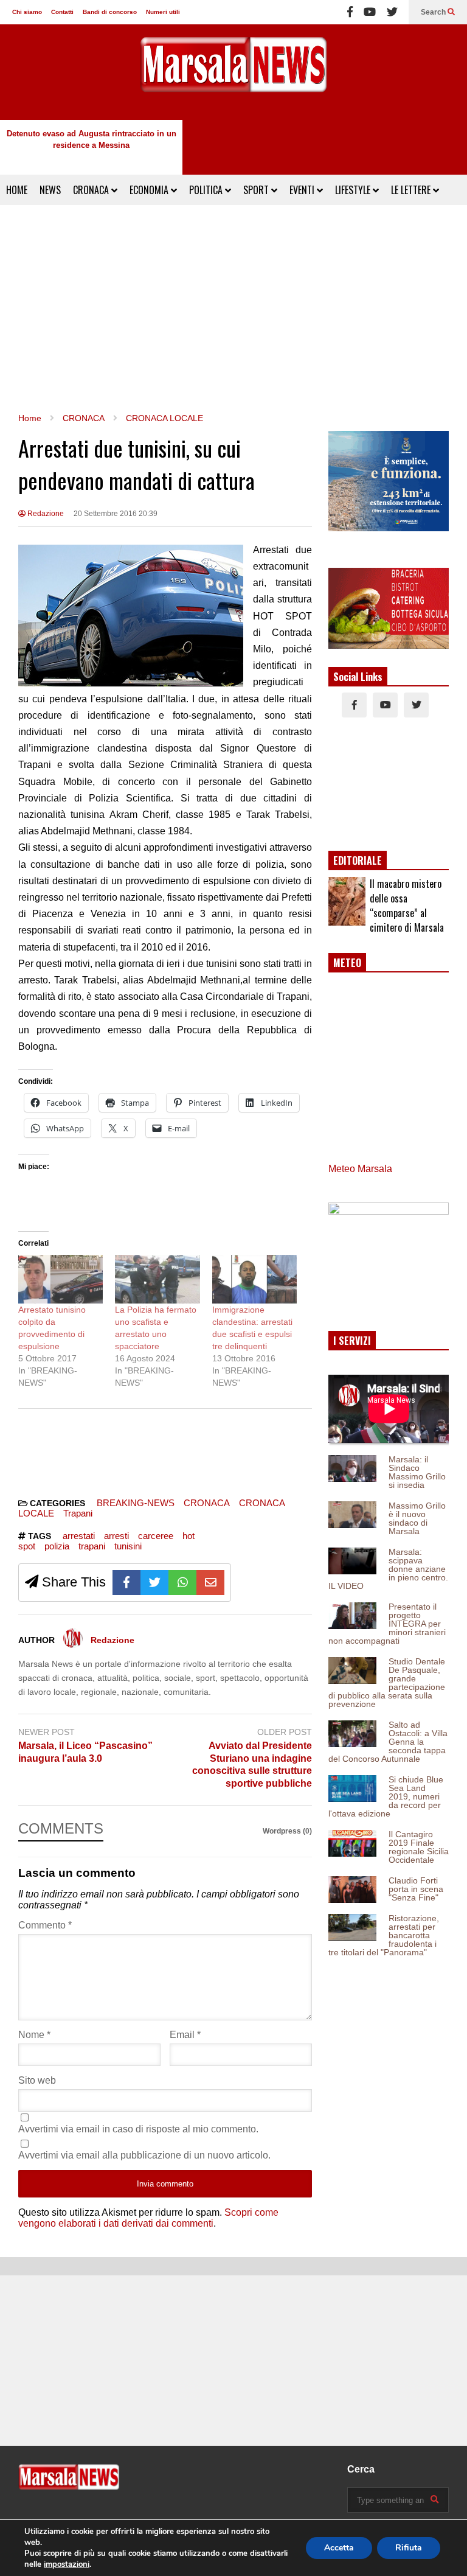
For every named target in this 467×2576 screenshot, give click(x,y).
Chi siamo (27, 12)
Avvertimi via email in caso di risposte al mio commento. (138, 2129)
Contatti (62, 12)
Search (434, 12)
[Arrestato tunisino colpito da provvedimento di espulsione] (61, 1279)
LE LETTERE (412, 190)
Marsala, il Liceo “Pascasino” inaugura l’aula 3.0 (85, 1752)
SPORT (257, 190)
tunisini (128, 1546)
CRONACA (92, 190)
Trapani (78, 1513)
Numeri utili (163, 12)
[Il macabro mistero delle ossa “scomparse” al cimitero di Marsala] (347, 901)
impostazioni (67, 2564)
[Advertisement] (233, 309)
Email (185, 2035)
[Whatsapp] (182, 1583)
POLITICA (207, 190)
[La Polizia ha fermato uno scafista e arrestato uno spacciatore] (157, 1279)
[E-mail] (210, 1583)
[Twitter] (392, 12)
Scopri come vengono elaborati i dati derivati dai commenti (148, 2218)
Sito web (37, 2080)
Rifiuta (409, 2548)
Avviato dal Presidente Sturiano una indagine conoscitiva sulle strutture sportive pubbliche (252, 1764)
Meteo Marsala (360, 1169)
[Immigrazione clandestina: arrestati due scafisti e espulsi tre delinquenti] (254, 1279)
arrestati (79, 1536)
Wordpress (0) (287, 1831)
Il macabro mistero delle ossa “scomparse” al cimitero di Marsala (407, 906)
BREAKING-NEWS (136, 1503)
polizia (57, 1546)
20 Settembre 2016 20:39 (116, 514)
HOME (17, 190)
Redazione (45, 514)
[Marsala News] (233, 72)
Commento (45, 1925)
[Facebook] (350, 12)
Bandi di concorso (110, 12)
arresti (116, 1536)
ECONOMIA (150, 190)
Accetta (339, 2548)
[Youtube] (370, 12)
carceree (156, 1536)
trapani (92, 1546)
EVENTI (303, 190)
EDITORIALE (358, 860)
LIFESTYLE (354, 190)
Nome (34, 2035)
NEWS (50, 190)
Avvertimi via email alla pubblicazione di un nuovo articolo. (144, 2155)
